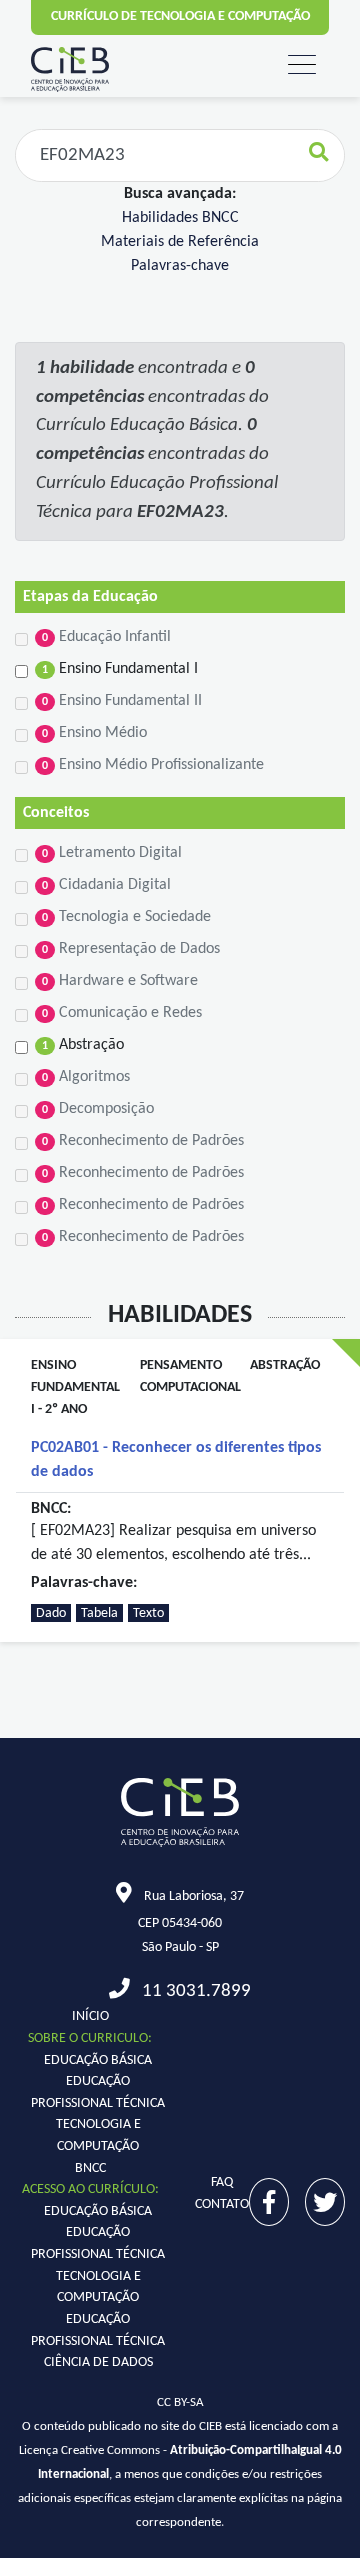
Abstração (83, 1045)
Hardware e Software (120, 981)
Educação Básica (98, 2060)
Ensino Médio (94, 733)
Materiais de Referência (180, 242)
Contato (222, 2204)
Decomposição (98, 1109)
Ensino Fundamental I (120, 669)
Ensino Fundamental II (122, 701)
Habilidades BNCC (180, 218)
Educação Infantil (106, 637)
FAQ (222, 2182)
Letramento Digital (112, 853)
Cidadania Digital (106, 885)
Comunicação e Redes (122, 1013)
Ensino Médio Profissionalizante (153, 765)
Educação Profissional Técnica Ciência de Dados (98, 2341)
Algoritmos (86, 1077)
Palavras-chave (180, 266)
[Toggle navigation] (302, 65)
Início (90, 2016)
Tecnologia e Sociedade (126, 917)
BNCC (90, 2168)
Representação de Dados (131, 949)
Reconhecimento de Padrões (143, 1141)
